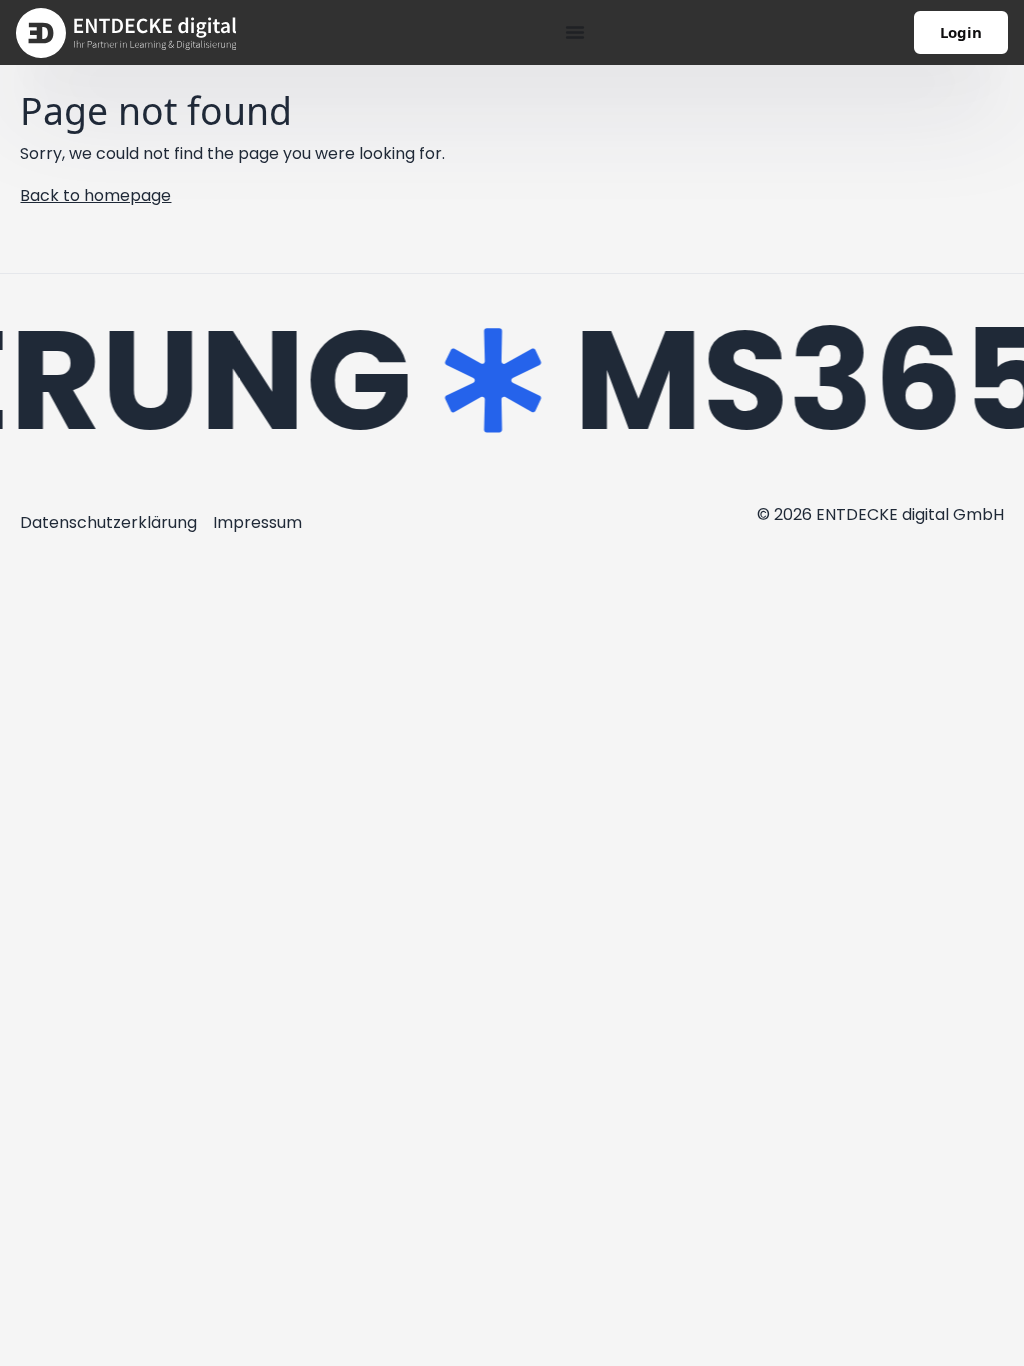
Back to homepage (95, 195)
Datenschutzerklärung (108, 522)
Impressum (257, 522)
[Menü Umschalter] (575, 32)
